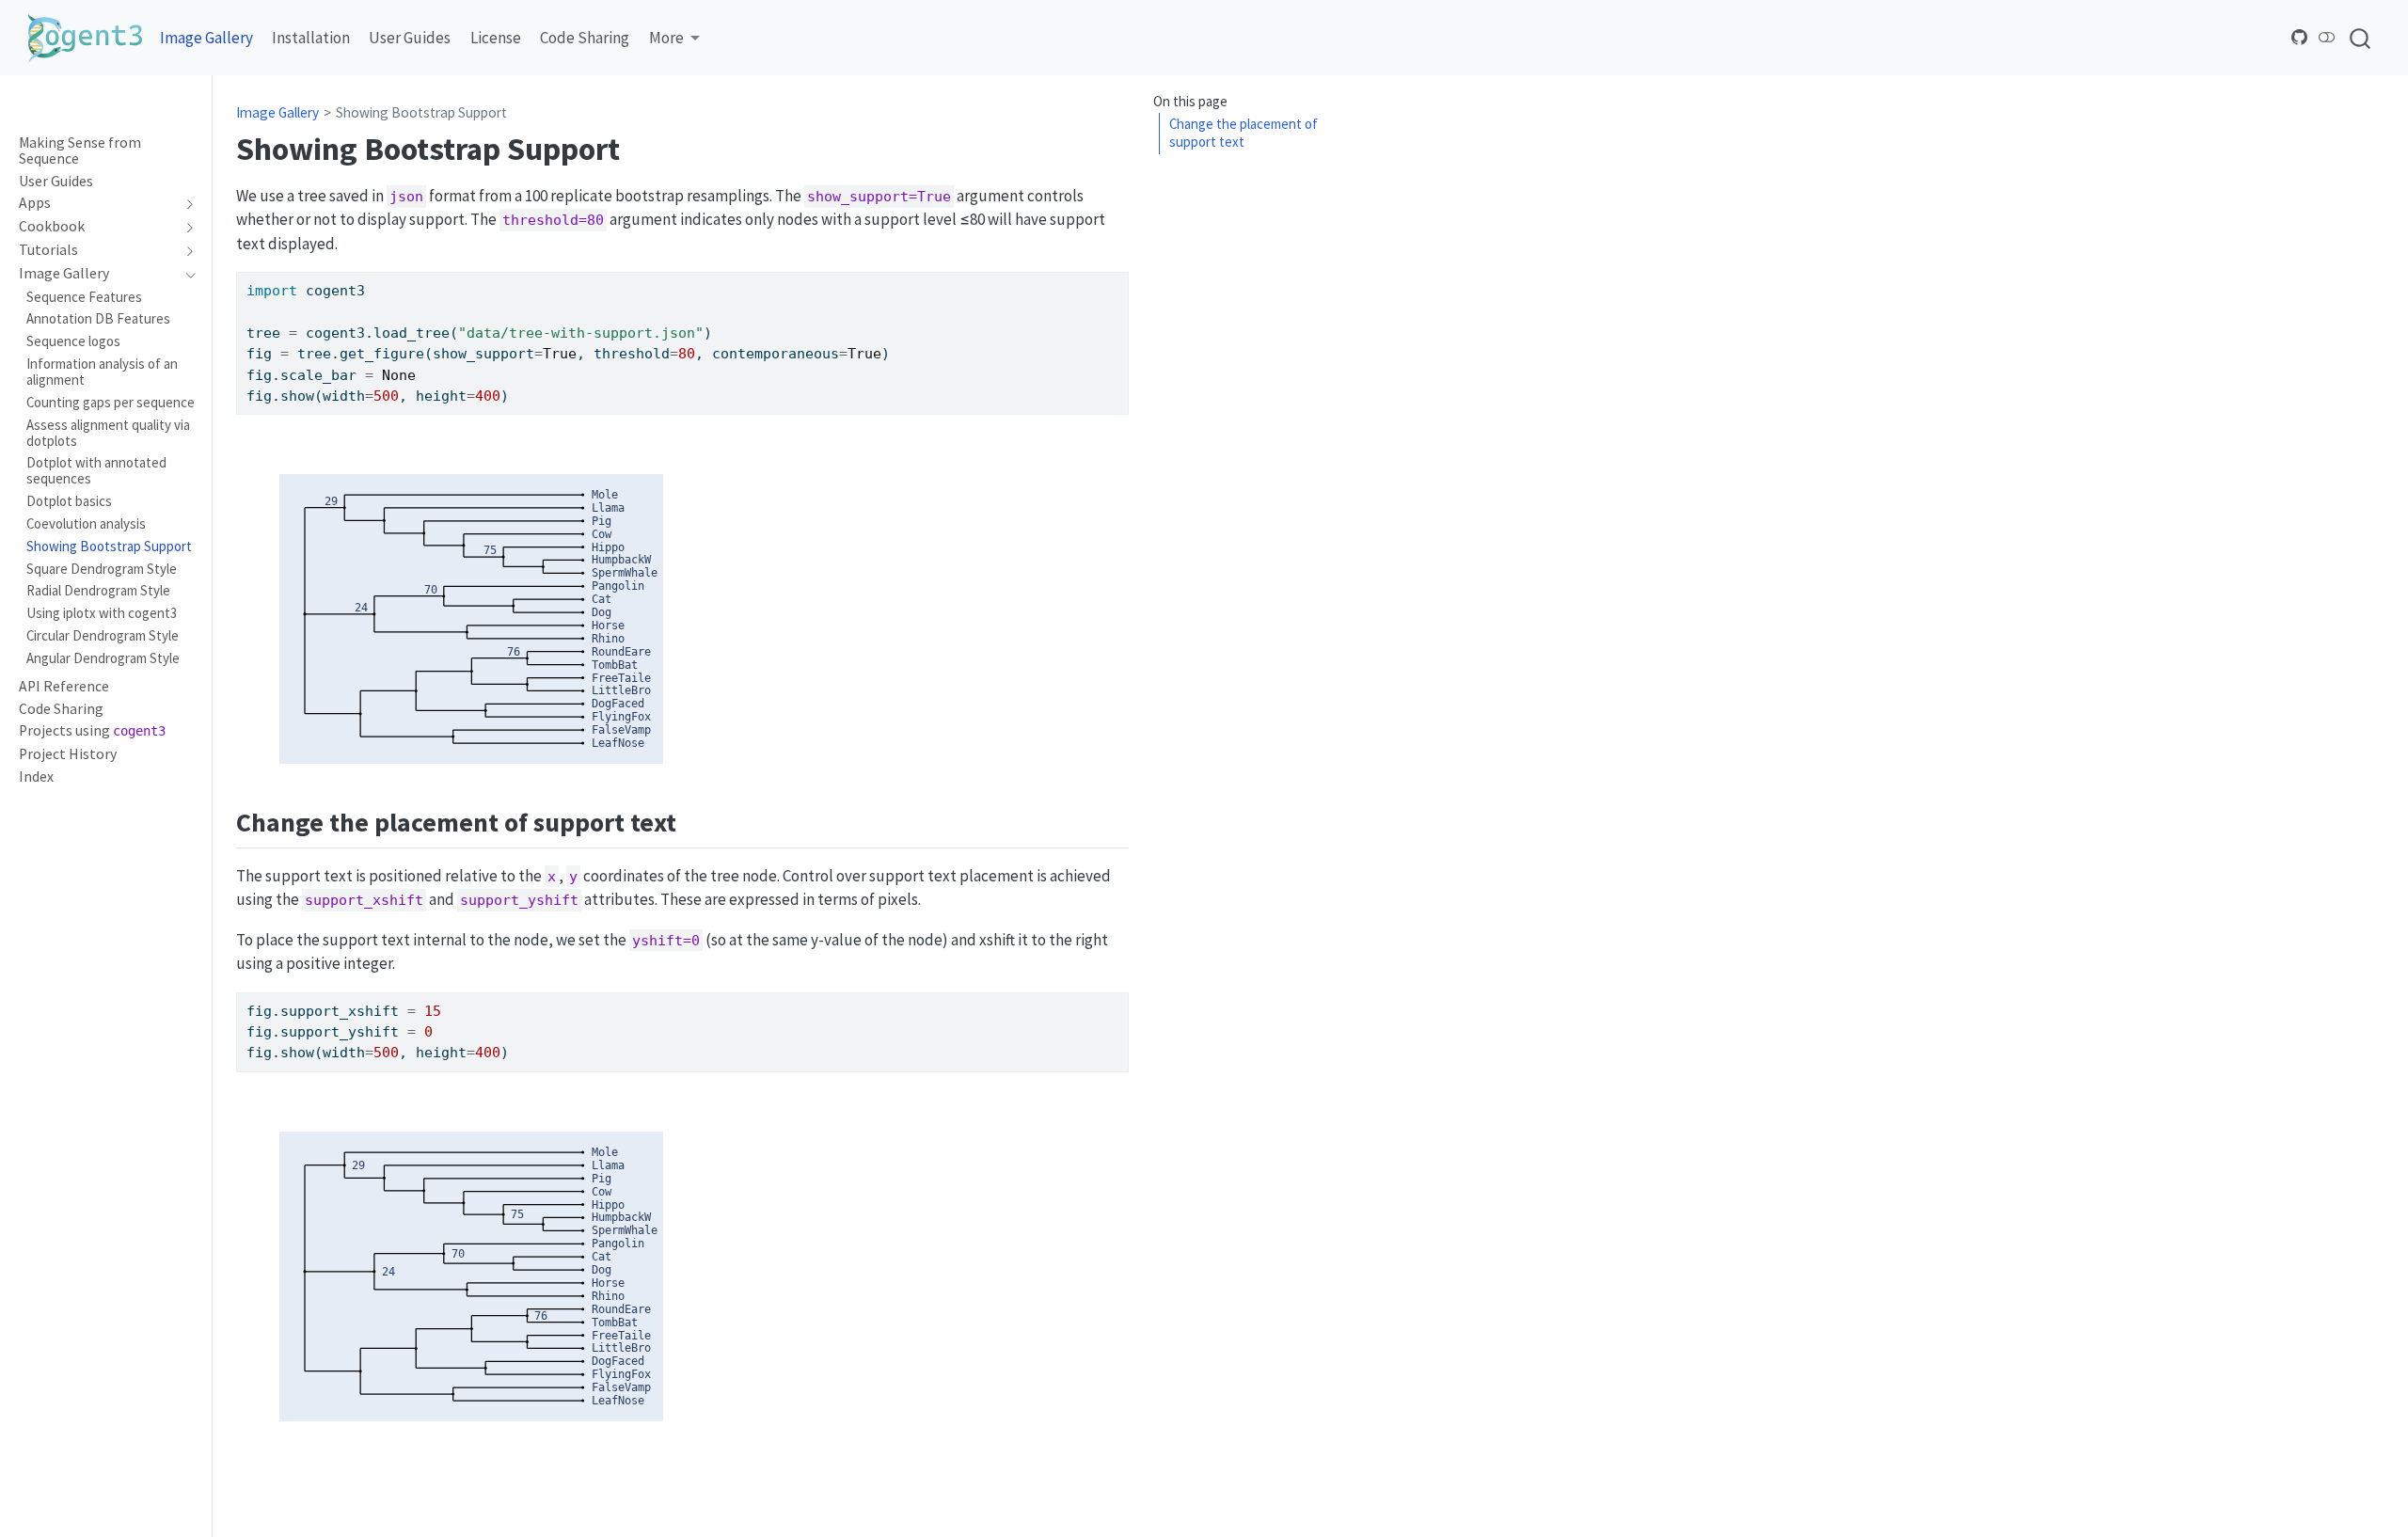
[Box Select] (543, 443)
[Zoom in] (595, 443)
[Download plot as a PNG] (467, 443)
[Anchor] (695, 820)
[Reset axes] (663, 443)
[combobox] (2361, 38)
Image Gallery (277, 112)
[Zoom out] (618, 443)
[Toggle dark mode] (2327, 37)
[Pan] (520, 443)
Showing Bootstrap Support (421, 112)
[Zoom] (498, 443)
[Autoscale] (641, 443)
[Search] (2360, 38)
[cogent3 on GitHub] (2300, 37)
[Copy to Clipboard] (1118, 277)
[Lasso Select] (565, 443)
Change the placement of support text (1244, 134)
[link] (674, 38)
